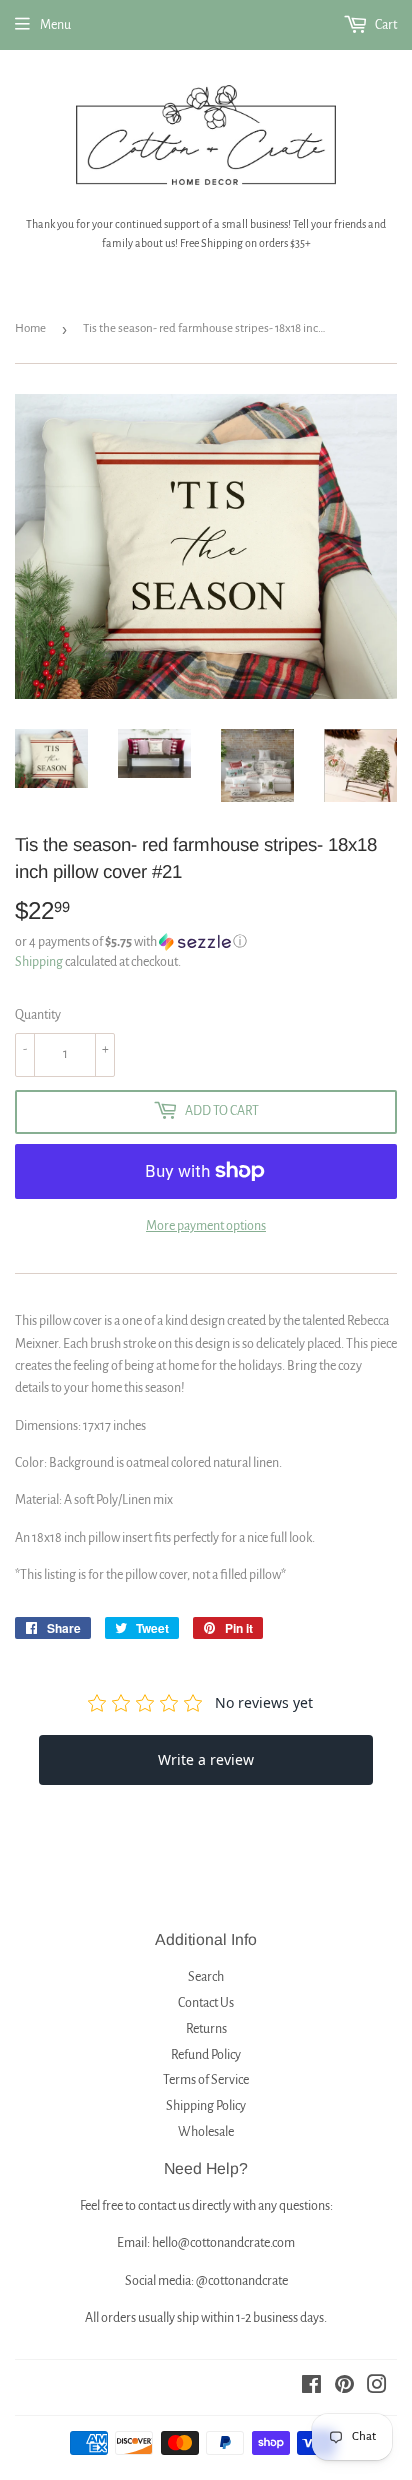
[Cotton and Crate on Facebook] (311, 2388)
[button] (206, 942)
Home (30, 328)
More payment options (206, 1226)
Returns (206, 2029)
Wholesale (206, 2132)
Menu (55, 25)
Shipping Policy (206, 2106)
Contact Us (206, 2003)
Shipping (39, 962)
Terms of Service (206, 2080)
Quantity (38, 1015)
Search (206, 1977)
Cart (385, 25)
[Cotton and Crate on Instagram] (377, 2388)
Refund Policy (206, 2055)
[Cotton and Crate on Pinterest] (344, 2388)
